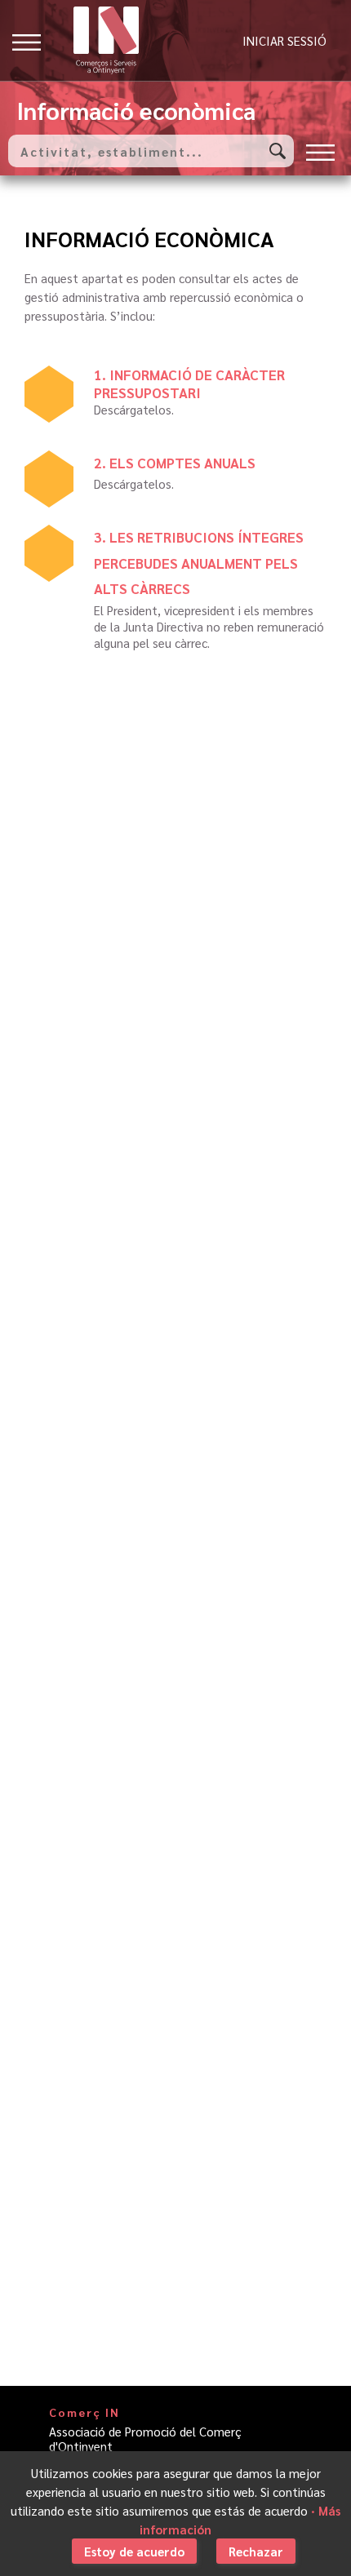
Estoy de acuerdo (134, 2551)
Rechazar (256, 2551)
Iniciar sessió (284, 40)
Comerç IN (84, 2412)
